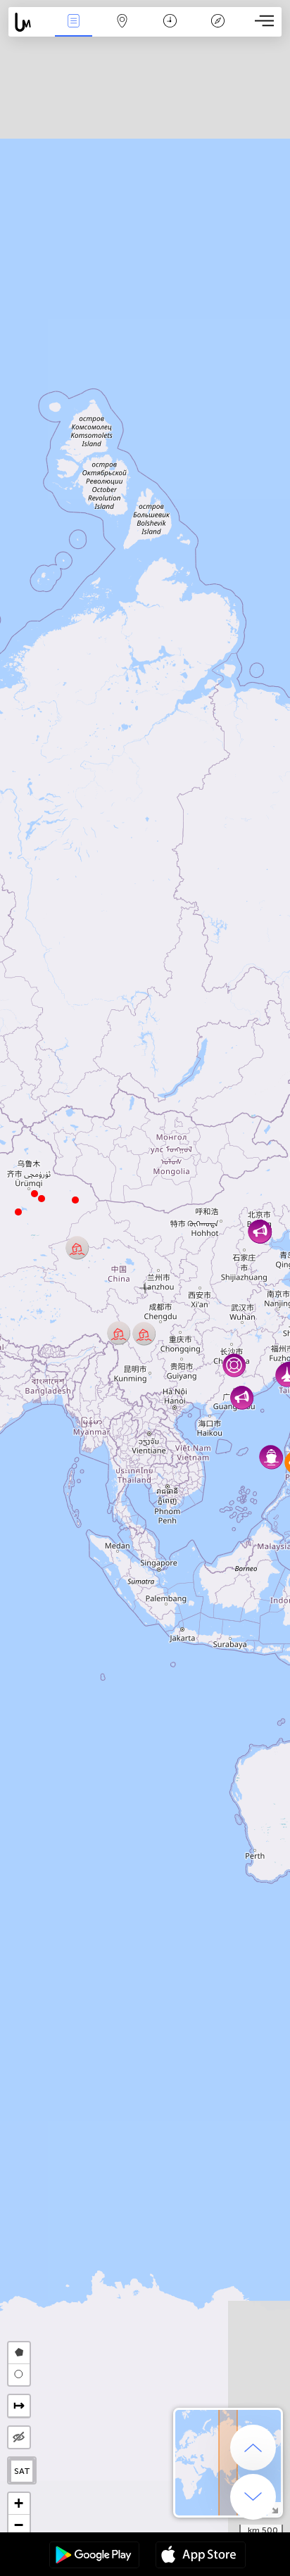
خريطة (122, 31)
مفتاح (218, 31)
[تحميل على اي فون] (201, 2556)
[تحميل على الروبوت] (94, 2556)
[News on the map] (29, 22)
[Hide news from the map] (19, 2437)
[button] (34, 1194)
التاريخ (170, 31)
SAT (22, 2471)
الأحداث (74, 31)
